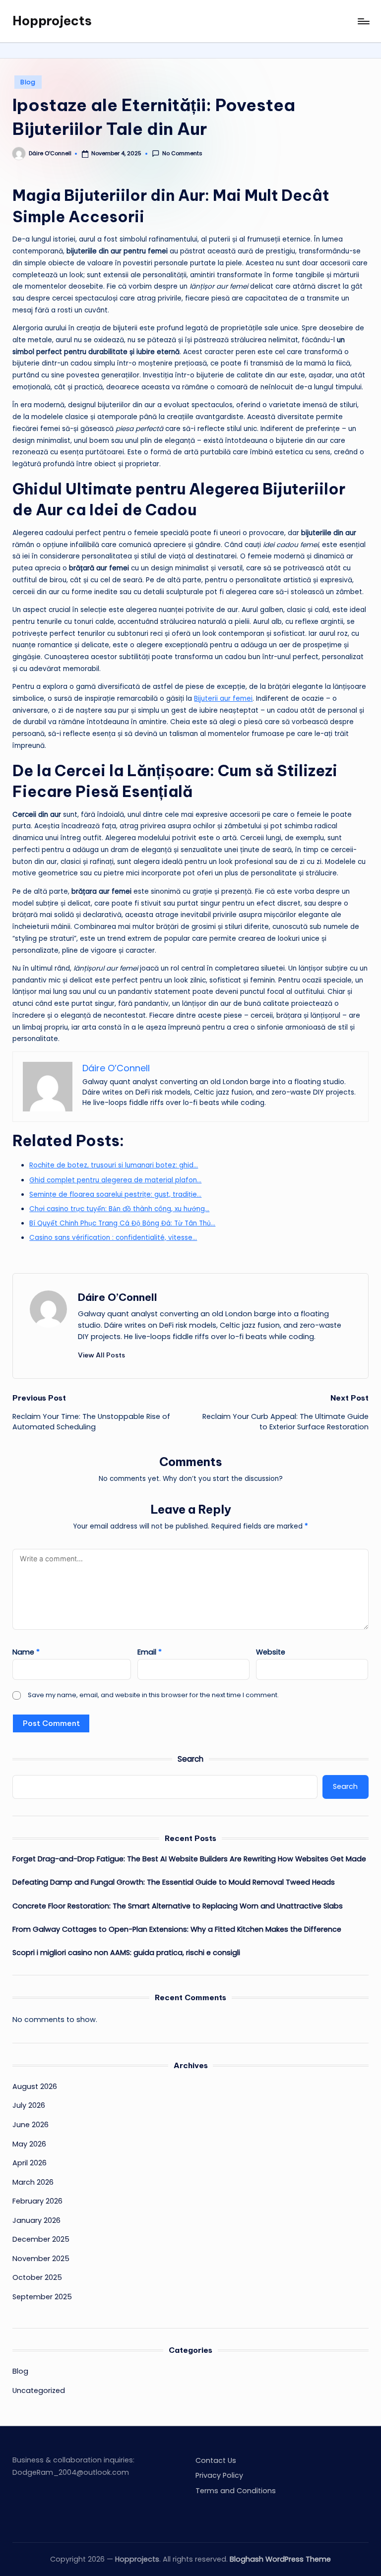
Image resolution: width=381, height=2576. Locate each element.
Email (150, 1652)
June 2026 (31, 2125)
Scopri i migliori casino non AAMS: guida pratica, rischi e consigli (126, 1953)
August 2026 (35, 2086)
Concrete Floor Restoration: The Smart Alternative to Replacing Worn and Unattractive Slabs (178, 1906)
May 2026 (29, 2144)
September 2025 (42, 2297)
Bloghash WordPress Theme (280, 2559)
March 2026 (33, 2182)
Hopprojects (52, 21)
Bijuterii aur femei (223, 699)
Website (271, 1652)
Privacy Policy (219, 2475)
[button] (101, 1355)
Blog (28, 82)
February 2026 (37, 2201)
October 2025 (37, 2277)
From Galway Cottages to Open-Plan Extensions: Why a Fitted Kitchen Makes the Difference (177, 1929)
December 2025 (41, 2239)
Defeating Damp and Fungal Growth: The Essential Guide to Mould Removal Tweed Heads (174, 1882)
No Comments (182, 153)
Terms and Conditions (236, 2491)
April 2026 (30, 2163)
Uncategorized (39, 2391)
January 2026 (36, 2220)
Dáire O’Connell (118, 1297)
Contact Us (216, 2460)
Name (26, 1652)
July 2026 (29, 2105)
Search (190, 1759)
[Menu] (363, 21)
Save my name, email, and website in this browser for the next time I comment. (153, 1695)
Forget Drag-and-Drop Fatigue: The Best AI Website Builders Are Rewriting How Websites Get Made (189, 1859)
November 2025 (41, 2259)
